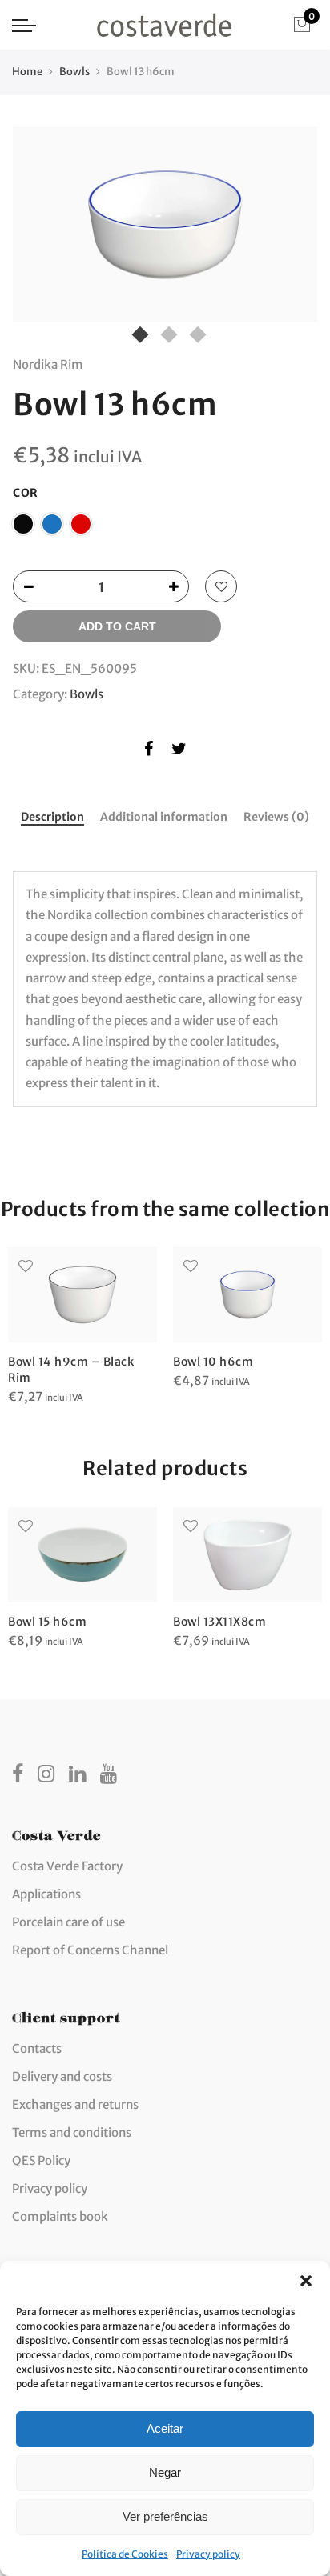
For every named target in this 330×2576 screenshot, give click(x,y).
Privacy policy (208, 2554)
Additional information (164, 817)
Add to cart (117, 626)
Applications (46, 1894)
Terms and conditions (72, 2132)
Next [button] (290, 229)
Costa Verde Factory (67, 1866)
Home (27, 72)
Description (52, 817)
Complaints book (60, 2216)
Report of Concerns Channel (90, 1950)
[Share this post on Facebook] (149, 752)
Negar (165, 2472)
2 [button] (165, 331)
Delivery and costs (62, 2076)
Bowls (74, 72)
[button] (306, 2281)
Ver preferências (165, 2516)
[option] (165, 224)
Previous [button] (40, 229)
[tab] (52, 818)
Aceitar (165, 2428)
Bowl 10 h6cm (213, 1362)
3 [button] (194, 331)
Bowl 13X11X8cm (219, 1622)
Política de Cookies (125, 2554)
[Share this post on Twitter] (179, 752)
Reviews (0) (276, 817)
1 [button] (136, 331)
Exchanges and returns (75, 2104)
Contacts (37, 2048)
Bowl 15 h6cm (47, 1622)
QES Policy (41, 2160)
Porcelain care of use (68, 1922)
